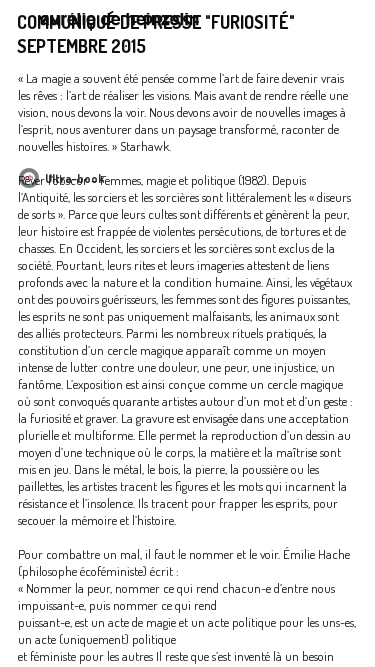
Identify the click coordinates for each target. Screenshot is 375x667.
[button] (343, 27)
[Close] (343, 27)
